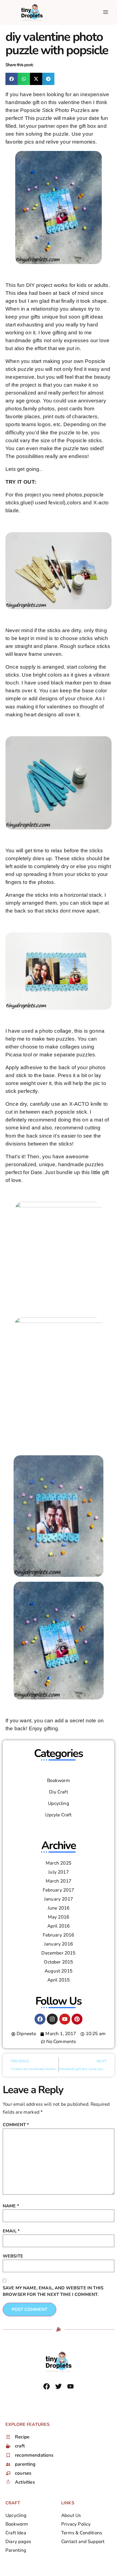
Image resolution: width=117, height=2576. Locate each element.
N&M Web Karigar (65, 2399)
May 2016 (59, 1917)
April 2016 (59, 1926)
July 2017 (59, 1872)
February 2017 (58, 1890)
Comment (16, 2125)
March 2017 (59, 1881)
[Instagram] (52, 2019)
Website (13, 2256)
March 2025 (59, 1863)
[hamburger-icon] (105, 12)
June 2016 (59, 1908)
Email (11, 2231)
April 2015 (59, 1980)
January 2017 (59, 1899)
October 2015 (58, 1962)
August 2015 (59, 1971)
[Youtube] (65, 2019)
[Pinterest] (77, 2019)
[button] (12, 79)
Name (11, 2206)
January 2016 (59, 1944)
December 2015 (58, 1953)
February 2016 (58, 1935)
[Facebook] (40, 2019)
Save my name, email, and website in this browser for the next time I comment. (53, 2291)
